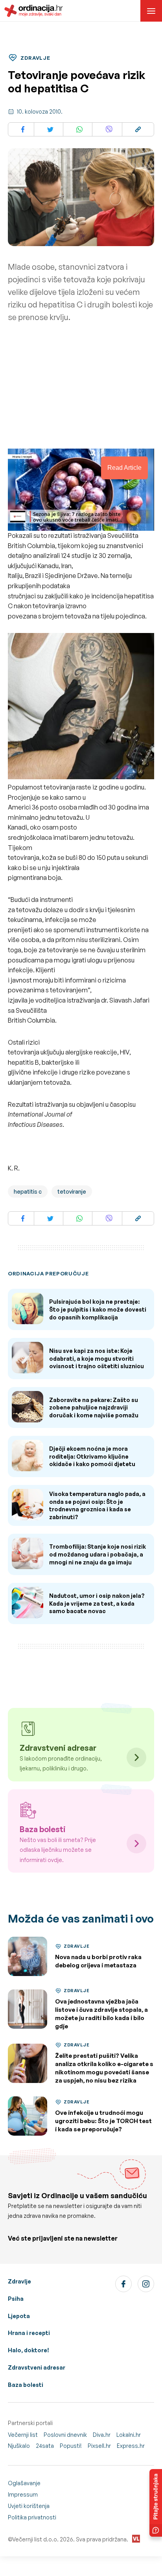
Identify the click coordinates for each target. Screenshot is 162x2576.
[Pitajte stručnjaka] (156, 2503)
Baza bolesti (26, 2385)
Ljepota (19, 2316)
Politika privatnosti (32, 2517)
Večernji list (23, 2435)
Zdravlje (19, 2281)
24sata (45, 2446)
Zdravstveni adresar (37, 2367)
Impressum (23, 2494)
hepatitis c (28, 1191)
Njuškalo (19, 2446)
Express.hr (131, 2446)
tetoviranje (72, 1191)
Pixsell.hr (99, 2446)
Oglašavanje (24, 2483)
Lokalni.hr (129, 2435)
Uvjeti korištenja (29, 2506)
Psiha (16, 2299)
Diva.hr (102, 2435)
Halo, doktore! (29, 2350)
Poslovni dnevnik (65, 2435)
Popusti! (71, 2446)
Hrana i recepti (29, 2333)
